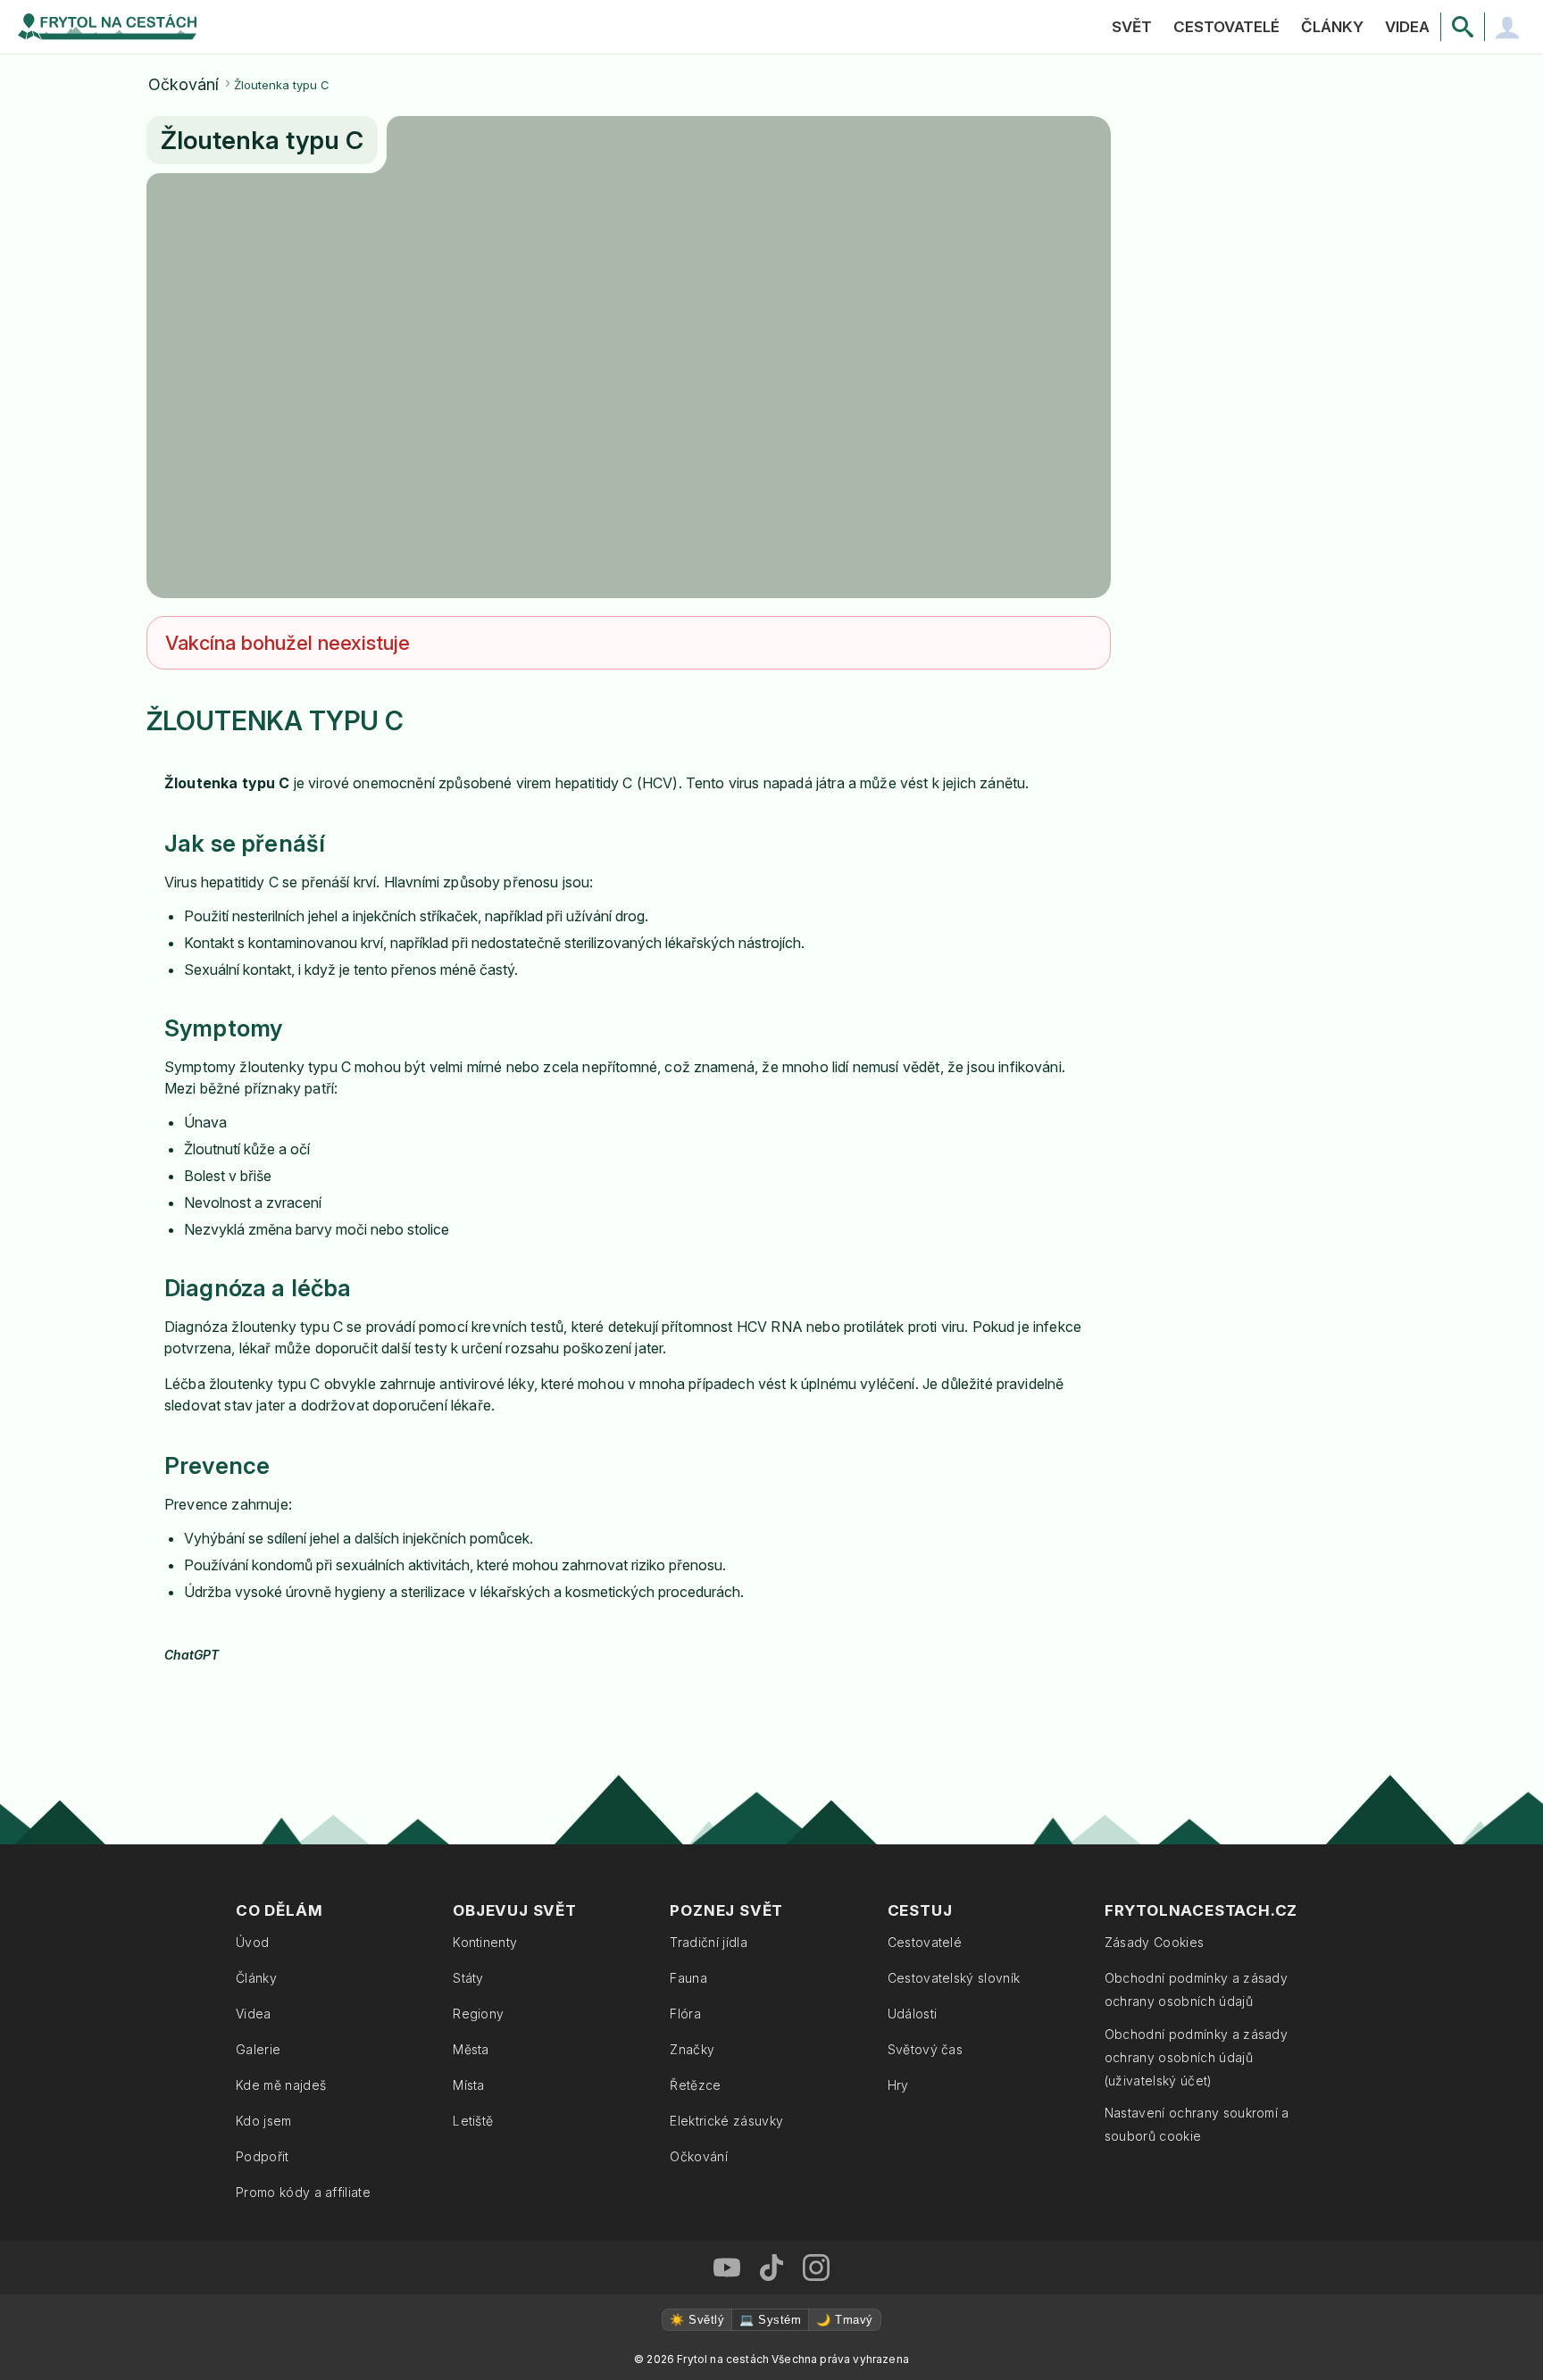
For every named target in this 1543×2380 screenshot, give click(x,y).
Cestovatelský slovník (954, 1978)
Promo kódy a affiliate (303, 2192)
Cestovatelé (1226, 27)
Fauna (688, 1978)
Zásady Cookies (1154, 1942)
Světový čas (926, 2049)
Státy (468, 1978)
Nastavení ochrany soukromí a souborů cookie (1197, 2124)
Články (1332, 27)
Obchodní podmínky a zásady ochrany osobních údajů (1196, 1989)
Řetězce (695, 2085)
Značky (692, 2049)
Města (471, 2049)
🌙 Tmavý (844, 2320)
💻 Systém (770, 2320)
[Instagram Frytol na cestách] (816, 2268)
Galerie (258, 2049)
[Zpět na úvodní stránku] (107, 27)
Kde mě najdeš (281, 2085)
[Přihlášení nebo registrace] (1507, 27)
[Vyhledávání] (1463, 27)
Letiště (473, 2121)
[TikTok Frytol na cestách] (771, 2268)
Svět (1132, 27)
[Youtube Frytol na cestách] (727, 2268)
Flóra (685, 2014)
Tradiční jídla (708, 1942)
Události (913, 2014)
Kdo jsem (264, 2121)
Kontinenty (485, 1942)
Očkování (183, 85)
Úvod (252, 1942)
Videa (1407, 27)
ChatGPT (192, 1655)
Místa (469, 2085)
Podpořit (263, 2156)
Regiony (478, 2014)
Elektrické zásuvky (726, 2121)
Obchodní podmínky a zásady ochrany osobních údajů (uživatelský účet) (1196, 2057)
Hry (898, 2085)
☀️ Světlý (697, 2320)
